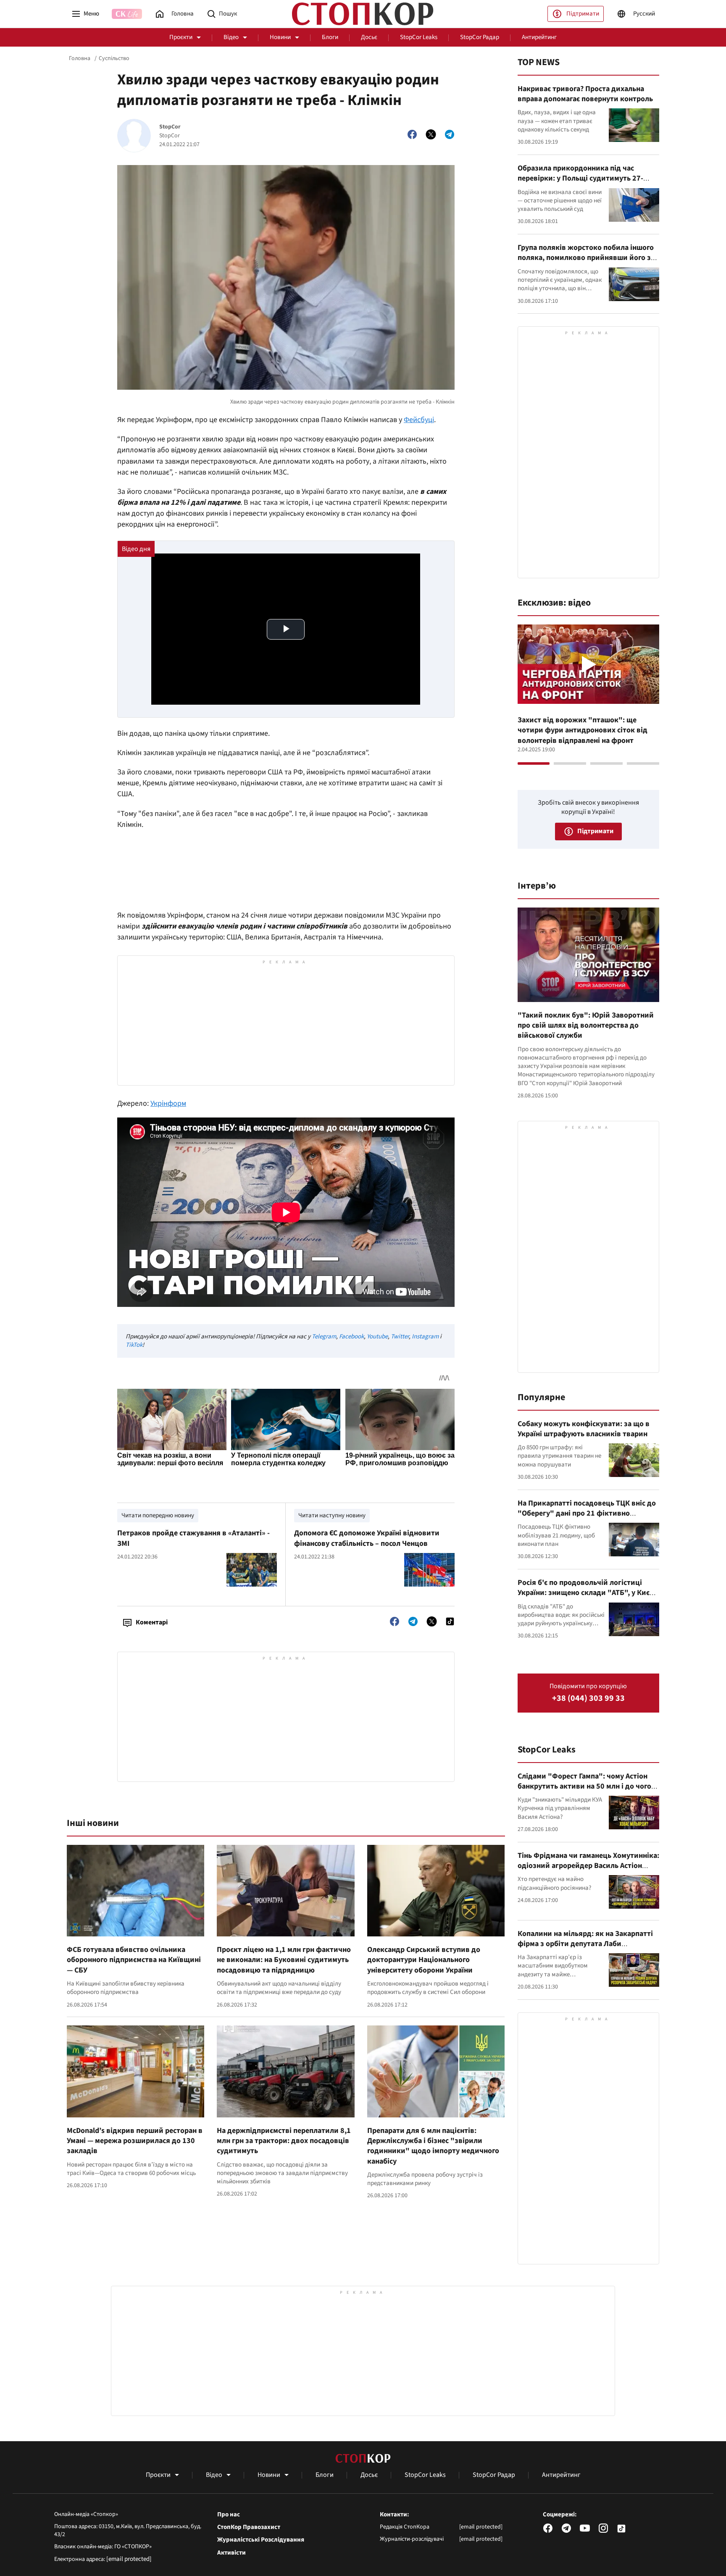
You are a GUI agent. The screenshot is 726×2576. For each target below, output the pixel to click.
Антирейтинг (539, 37)
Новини (280, 37)
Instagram (425, 1337)
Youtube (377, 1337)
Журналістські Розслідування (261, 2540)
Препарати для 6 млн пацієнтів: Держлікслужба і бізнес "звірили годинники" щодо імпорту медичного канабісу (433, 2146)
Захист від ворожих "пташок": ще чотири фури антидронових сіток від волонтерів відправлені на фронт (583, 730)
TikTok (134, 1345)
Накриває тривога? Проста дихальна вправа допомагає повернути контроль (585, 94)
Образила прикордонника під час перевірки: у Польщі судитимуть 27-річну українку (580, 178)
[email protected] (129, 2559)
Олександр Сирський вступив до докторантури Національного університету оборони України (424, 1960)
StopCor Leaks (419, 37)
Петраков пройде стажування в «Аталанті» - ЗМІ (193, 1538)
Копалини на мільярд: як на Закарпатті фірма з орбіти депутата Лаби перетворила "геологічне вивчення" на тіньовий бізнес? (586, 1949)
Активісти (231, 2553)
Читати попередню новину (158, 1515)
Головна (80, 58)
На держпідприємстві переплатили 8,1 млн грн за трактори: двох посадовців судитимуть (284, 2141)
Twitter (400, 1337)
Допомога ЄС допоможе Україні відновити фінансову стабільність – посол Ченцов (367, 1538)
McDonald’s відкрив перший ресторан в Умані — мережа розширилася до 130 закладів (135, 2141)
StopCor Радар (480, 37)
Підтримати (583, 14)
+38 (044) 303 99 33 (588, 1699)
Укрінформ (168, 1103)
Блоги (330, 37)
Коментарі (152, 1622)
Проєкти (181, 37)
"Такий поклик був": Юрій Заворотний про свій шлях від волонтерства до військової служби (586, 1026)
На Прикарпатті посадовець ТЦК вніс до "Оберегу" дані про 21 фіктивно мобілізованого (587, 1514)
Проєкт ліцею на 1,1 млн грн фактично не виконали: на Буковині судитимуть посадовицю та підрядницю (284, 1960)
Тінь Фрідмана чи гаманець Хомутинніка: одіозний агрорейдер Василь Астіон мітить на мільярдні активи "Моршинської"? (588, 1871)
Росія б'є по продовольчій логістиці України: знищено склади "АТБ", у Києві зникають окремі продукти (587, 1593)
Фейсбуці (419, 420)
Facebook (351, 1337)
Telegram (324, 1337)
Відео (231, 37)
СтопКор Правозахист (249, 2527)
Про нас (229, 2515)
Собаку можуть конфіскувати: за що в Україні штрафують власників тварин (584, 1429)
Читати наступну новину (332, 1515)
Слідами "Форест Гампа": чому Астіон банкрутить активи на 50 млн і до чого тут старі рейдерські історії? (584, 1786)
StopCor (170, 127)
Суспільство (114, 58)
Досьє (369, 37)
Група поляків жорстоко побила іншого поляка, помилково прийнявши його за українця (586, 258)
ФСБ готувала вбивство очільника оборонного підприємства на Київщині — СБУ (134, 1960)
